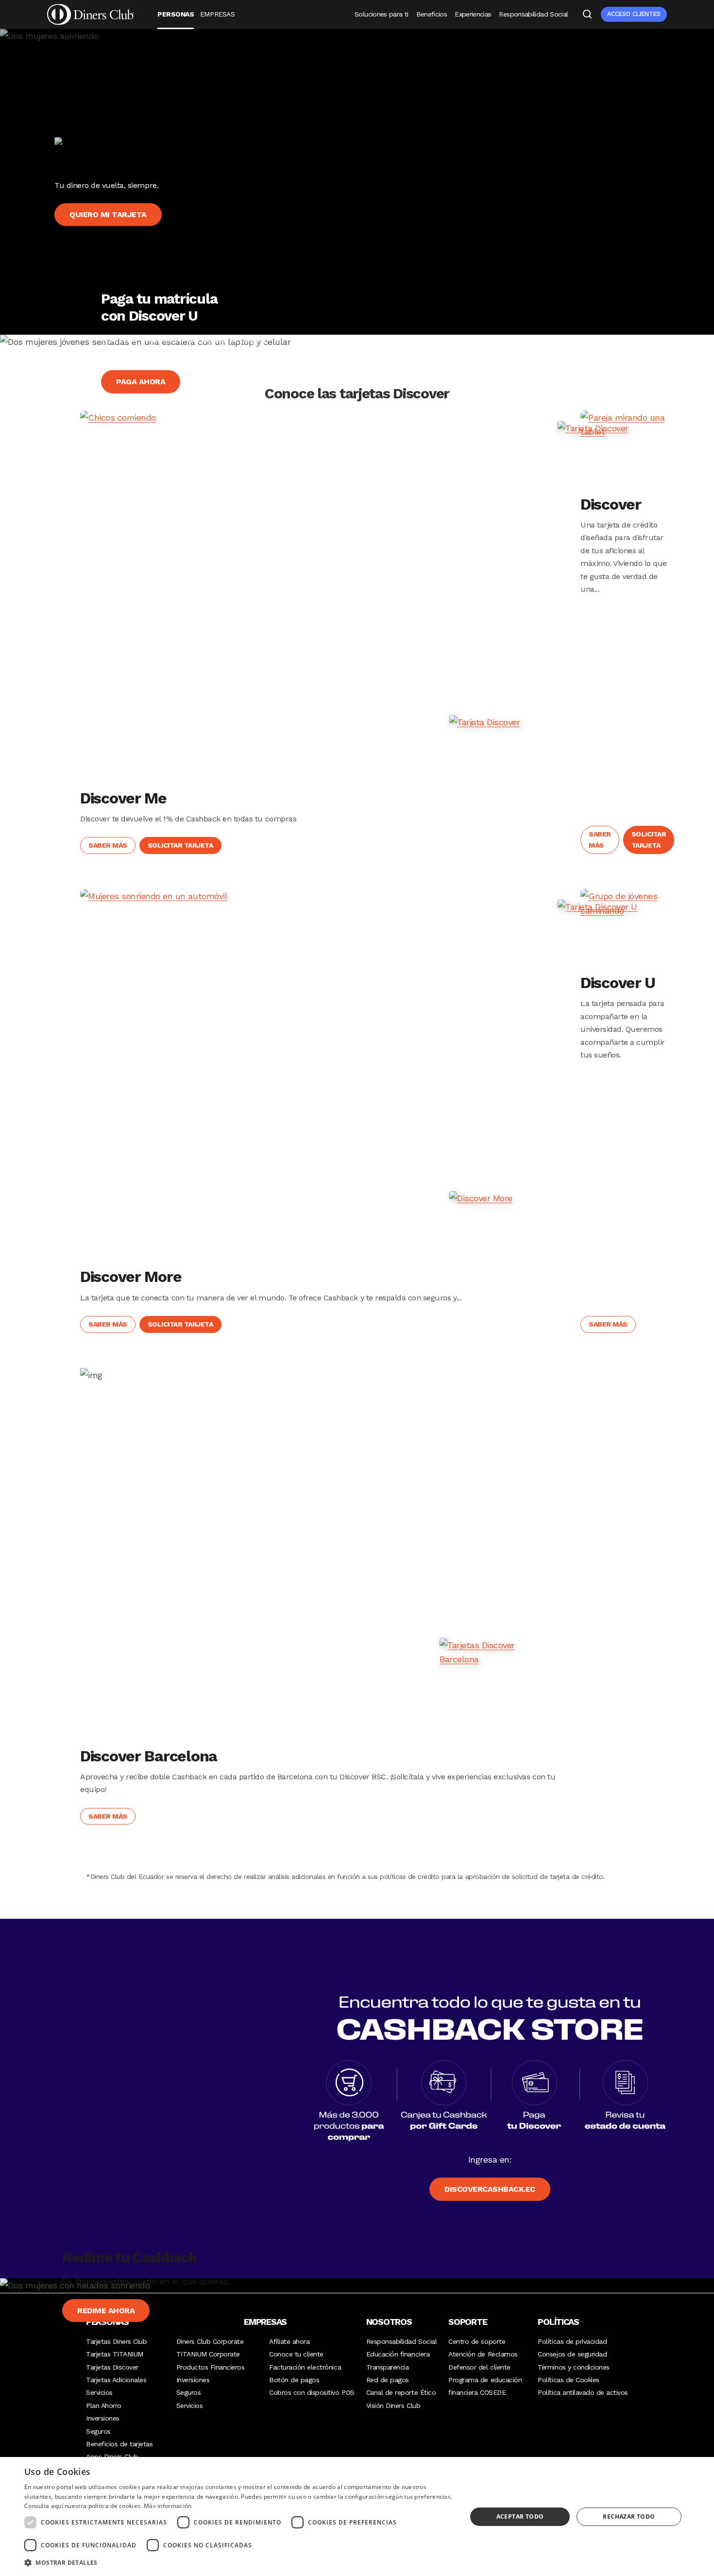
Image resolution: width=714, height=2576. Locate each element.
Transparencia (388, 2367)
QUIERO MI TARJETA (108, 214)
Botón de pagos (294, 2380)
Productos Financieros (211, 2367)
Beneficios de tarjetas (119, 2444)
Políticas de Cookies (568, 2380)
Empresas (217, 14)
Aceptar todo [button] (520, 2516)
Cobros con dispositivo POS (312, 2392)
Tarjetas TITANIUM (115, 2354)
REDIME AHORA (106, 2311)
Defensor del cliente (479, 2367)
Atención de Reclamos (483, 2354)
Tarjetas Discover (112, 2367)
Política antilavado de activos (583, 2392)
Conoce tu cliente (296, 2354)
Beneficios (432, 14)
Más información (168, 2506)
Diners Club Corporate (210, 2341)
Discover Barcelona (149, 1756)
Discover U (618, 983)
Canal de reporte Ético (401, 2392)
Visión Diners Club (393, 2405)
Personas (176, 14)
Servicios (99, 2392)
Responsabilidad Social (533, 14)
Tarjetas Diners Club (116, 2341)
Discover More (131, 1277)
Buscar (587, 14)
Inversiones (103, 2418)
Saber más (108, 845)
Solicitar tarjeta (180, 845)
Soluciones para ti (381, 14)
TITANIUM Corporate (208, 2354)
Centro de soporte (477, 2341)
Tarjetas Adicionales (116, 2380)
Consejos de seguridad (572, 2354)
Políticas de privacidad (572, 2341)
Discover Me (123, 798)
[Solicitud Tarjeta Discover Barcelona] (498, 1696)
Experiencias (473, 14)
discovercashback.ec (490, 2189)
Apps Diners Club (112, 2457)
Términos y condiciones (573, 2367)
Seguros (98, 2431)
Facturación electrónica (305, 2367)
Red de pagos (388, 2380)
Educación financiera (398, 2354)
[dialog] (357, 2516)
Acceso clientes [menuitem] (634, 14)
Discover (611, 504)
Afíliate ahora (289, 2341)
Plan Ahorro (104, 2405)
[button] (239, 2563)
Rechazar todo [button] (629, 2516)
